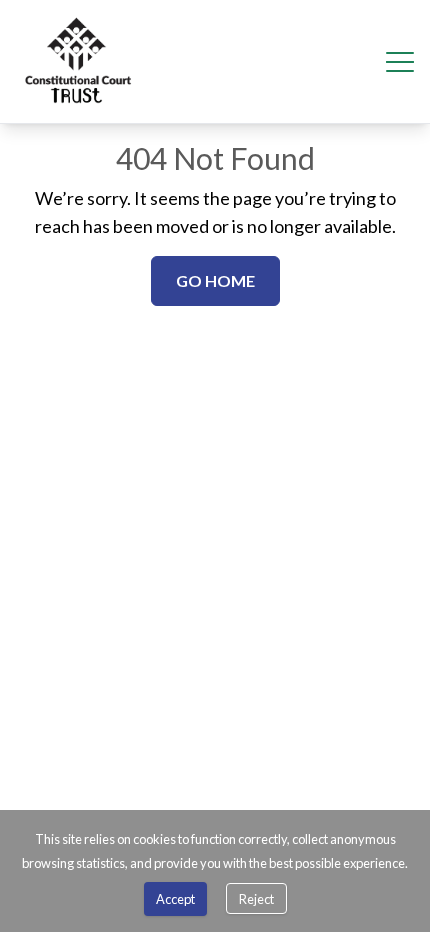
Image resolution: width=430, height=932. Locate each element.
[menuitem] (78, 61)
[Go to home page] (78, 61)
